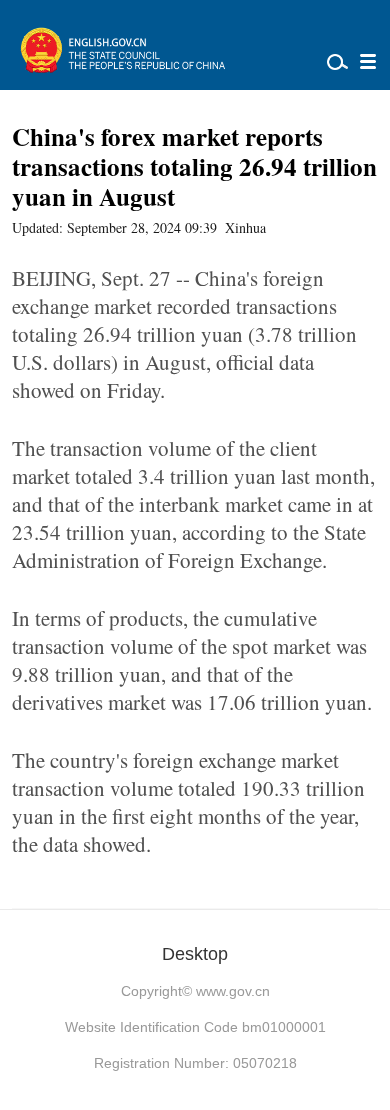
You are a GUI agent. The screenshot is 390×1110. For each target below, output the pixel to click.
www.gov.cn (233, 991)
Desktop (195, 954)
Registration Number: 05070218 (195, 1063)
